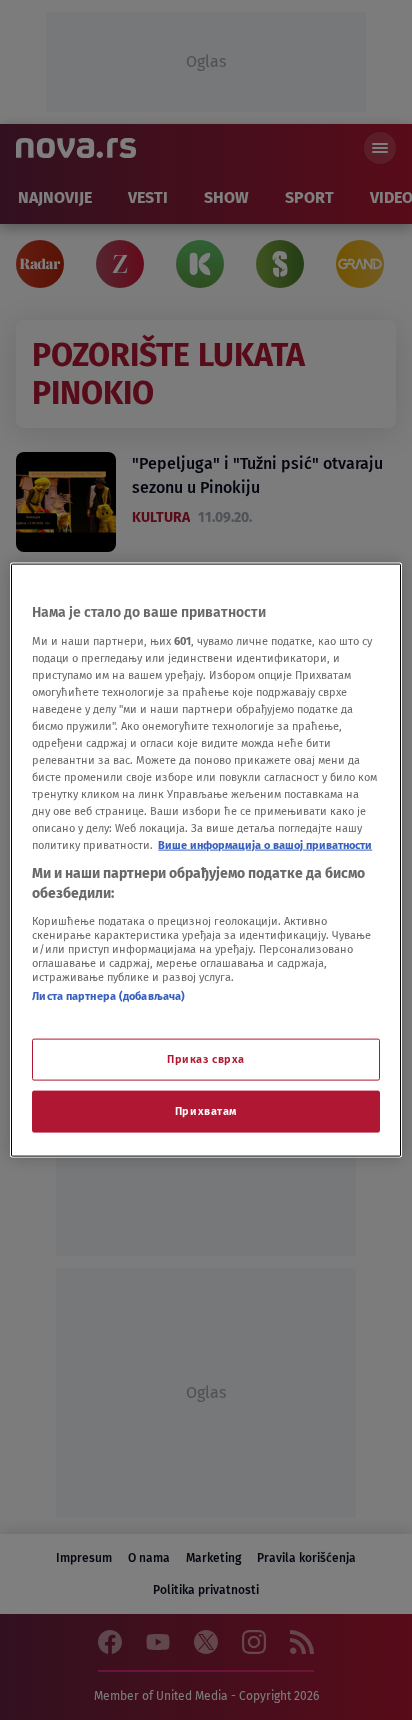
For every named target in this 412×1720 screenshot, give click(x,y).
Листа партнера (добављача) (108, 995)
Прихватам (206, 1110)
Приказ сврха (206, 1059)
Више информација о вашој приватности (265, 845)
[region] (205, 860)
